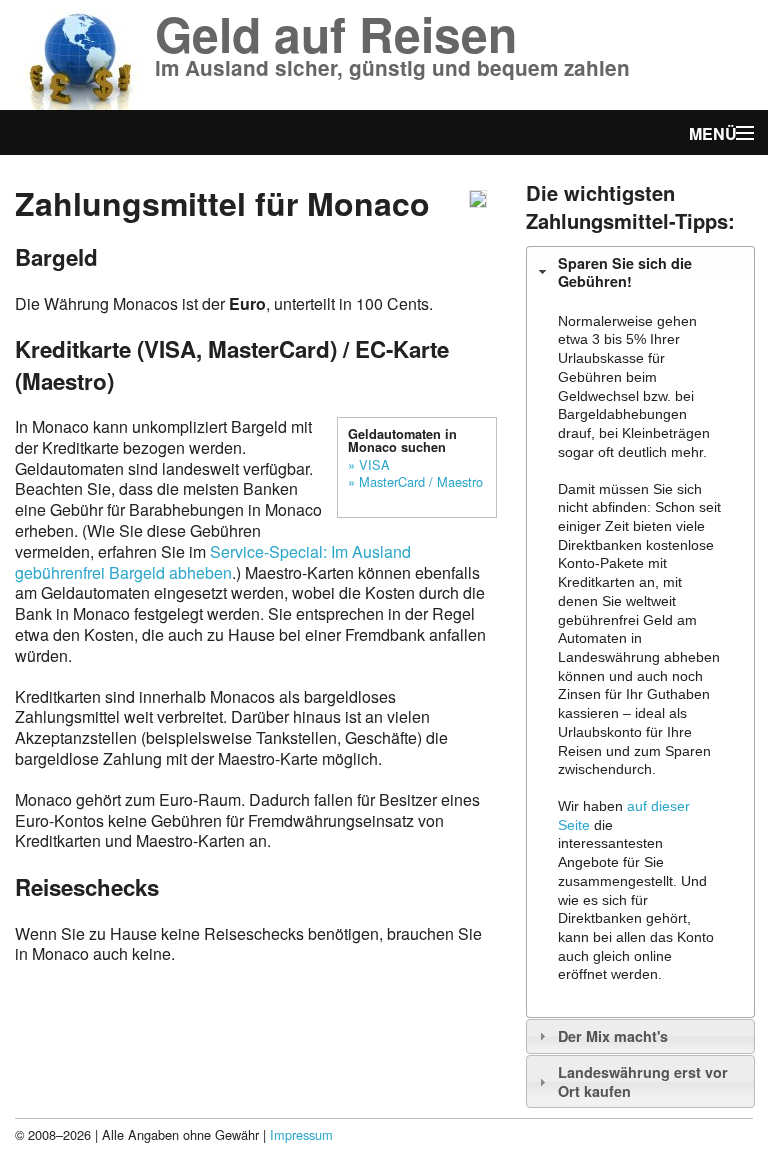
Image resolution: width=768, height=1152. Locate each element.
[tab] (640, 272)
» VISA (369, 464)
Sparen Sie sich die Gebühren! (625, 272)
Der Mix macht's (613, 1036)
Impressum (301, 1134)
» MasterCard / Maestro (415, 481)
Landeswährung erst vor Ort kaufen (643, 1081)
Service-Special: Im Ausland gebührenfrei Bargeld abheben (213, 562)
